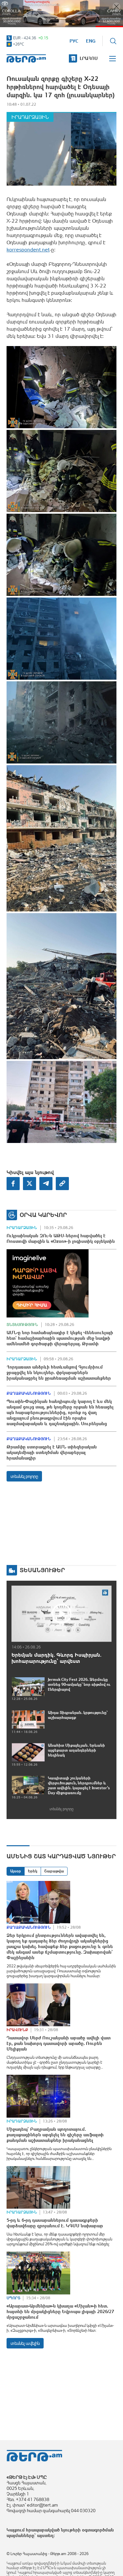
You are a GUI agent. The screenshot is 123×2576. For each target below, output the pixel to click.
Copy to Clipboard (62, 1184)
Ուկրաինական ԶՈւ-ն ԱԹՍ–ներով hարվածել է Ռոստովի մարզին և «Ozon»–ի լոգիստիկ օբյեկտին (61, 1238)
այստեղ (45, 2535)
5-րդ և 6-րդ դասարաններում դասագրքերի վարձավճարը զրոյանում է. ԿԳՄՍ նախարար (55, 2223)
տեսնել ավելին (25, 2343)
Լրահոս (89, 58)
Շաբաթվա (54, 1871)
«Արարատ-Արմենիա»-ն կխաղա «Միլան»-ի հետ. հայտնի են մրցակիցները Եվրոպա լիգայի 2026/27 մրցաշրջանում (60, 2311)
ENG (91, 41)
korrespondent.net (28, 249)
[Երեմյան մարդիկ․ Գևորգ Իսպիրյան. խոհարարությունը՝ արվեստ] (61, 1614)
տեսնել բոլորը (24, 1476)
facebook (13, 1184)
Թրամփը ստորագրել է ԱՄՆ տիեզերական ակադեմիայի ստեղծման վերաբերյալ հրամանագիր (52, 1452)
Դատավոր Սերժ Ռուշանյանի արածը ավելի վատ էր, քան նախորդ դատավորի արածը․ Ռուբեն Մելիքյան (59, 2043)
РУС (74, 41)
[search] (113, 41)
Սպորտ (13, 2298)
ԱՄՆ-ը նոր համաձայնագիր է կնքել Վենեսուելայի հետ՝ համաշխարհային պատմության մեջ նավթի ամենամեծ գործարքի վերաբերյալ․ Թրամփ (60, 1338)
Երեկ (33, 1871)
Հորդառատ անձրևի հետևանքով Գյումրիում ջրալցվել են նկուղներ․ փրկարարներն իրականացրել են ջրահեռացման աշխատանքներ (59, 1372)
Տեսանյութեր (42, 1570)
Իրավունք (17, 2030)
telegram (46, 1184)
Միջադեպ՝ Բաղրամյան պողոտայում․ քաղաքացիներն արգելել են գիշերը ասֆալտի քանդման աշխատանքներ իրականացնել (55, 2135)
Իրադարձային (30, 117)
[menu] (113, 59)
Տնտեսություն (22, 1325)
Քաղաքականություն (29, 1393)
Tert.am (26, 58)
